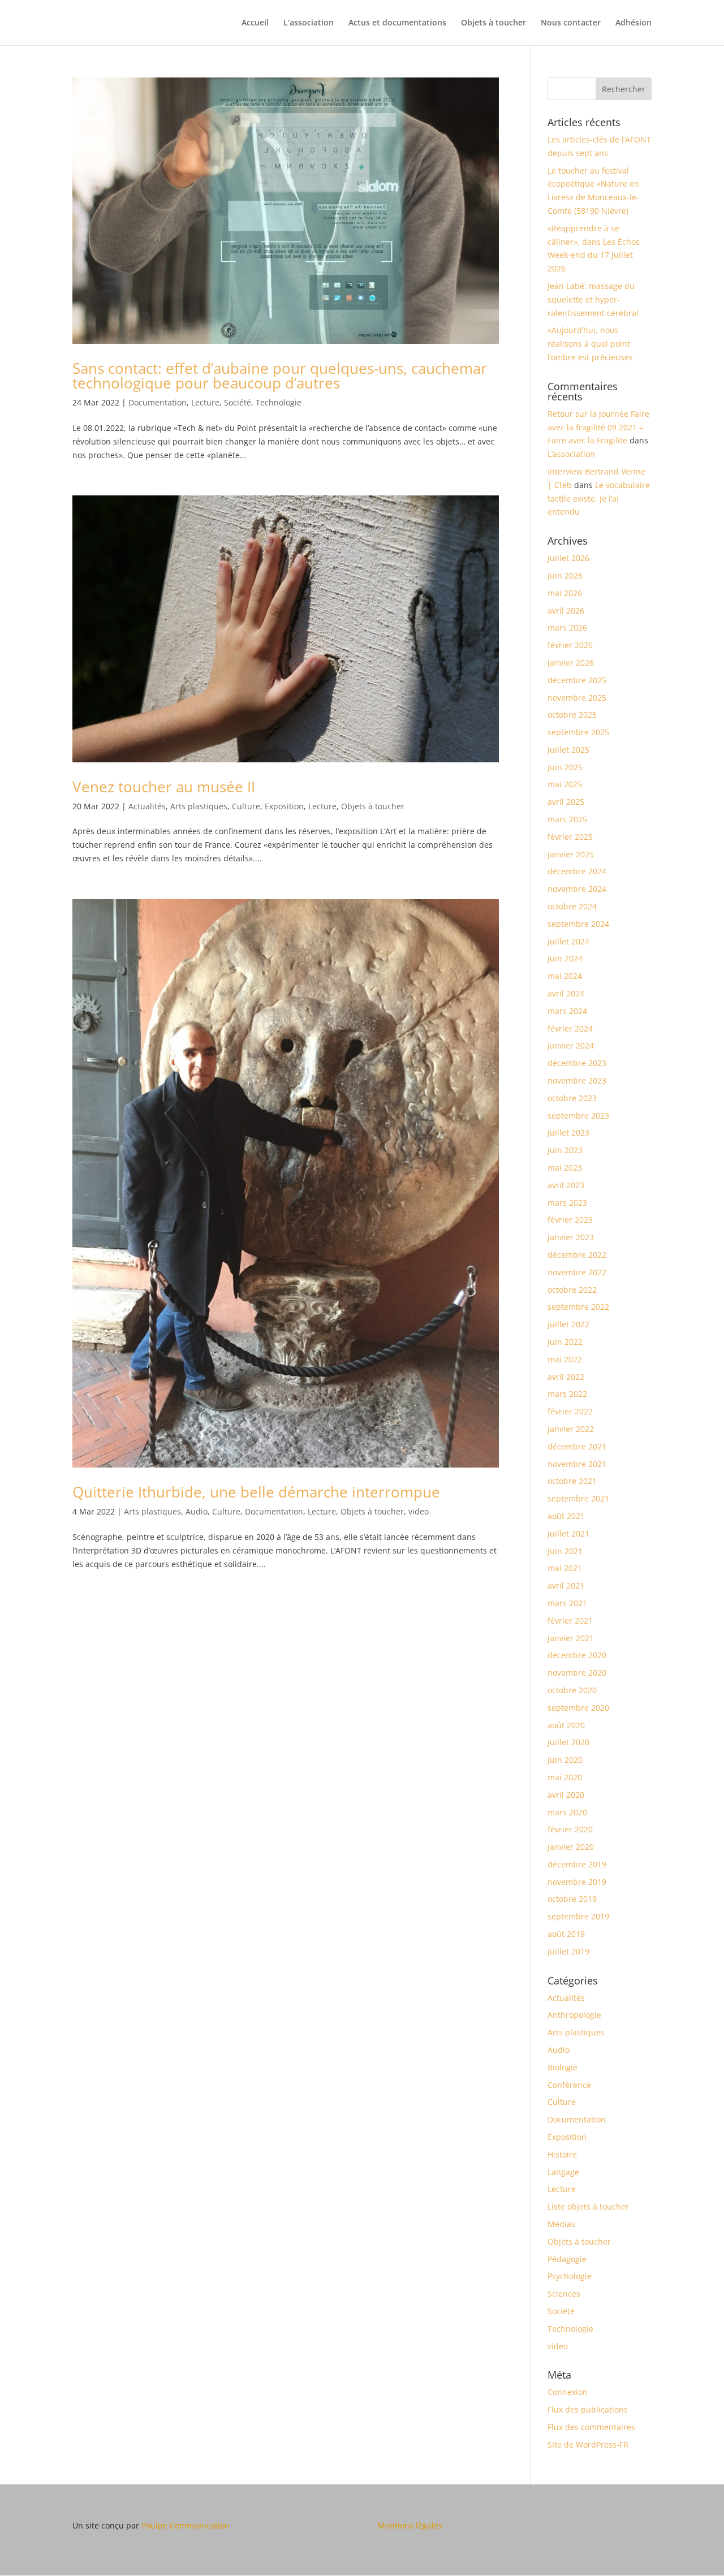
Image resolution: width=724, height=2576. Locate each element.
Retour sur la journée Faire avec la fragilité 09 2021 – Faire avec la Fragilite (598, 427)
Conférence (569, 2085)
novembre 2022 (577, 1272)
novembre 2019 (577, 1882)
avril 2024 (566, 993)
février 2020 (570, 1829)
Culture (246, 806)
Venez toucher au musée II (164, 787)
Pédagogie (567, 2259)
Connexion (568, 2392)
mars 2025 (567, 819)
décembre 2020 (577, 1655)
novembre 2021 (577, 1464)
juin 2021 (565, 1551)
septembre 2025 (578, 732)
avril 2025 (566, 802)
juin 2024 (565, 958)
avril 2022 (566, 1377)
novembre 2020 (577, 1673)
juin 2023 (565, 1150)
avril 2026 (566, 610)
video (419, 1511)
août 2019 (566, 1934)
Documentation (158, 402)
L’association (309, 23)
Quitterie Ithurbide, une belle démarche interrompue (256, 1492)
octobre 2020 (572, 1690)
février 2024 (570, 1028)
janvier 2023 (571, 1237)
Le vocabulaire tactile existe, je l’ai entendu (599, 499)
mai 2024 (565, 976)
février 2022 (570, 1411)
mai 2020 (565, 1777)
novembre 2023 (577, 1080)
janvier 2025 (571, 854)
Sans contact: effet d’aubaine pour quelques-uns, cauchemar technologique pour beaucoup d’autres (280, 376)
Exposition (284, 806)
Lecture (205, 402)
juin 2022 (565, 1342)
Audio (197, 1511)
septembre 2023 (578, 1116)
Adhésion (633, 23)
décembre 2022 (577, 1255)
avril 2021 (566, 1585)
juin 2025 (565, 767)
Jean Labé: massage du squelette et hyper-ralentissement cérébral (593, 299)
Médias (561, 2224)
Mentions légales (410, 2525)
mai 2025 (565, 784)
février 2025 (570, 837)
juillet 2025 (568, 750)
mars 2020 (567, 1812)
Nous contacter (571, 23)
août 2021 (566, 1516)
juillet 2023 (568, 1132)
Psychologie (570, 2276)
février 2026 (570, 645)
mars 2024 (567, 1011)
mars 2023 (567, 1203)
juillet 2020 (568, 1742)
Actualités (147, 806)
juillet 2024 (568, 941)
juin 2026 (565, 575)
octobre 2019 (572, 1899)
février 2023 (570, 1220)
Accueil (255, 23)
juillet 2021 (568, 1533)
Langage (563, 2172)
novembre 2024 (577, 889)
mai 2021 (565, 1568)
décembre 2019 (577, 1864)
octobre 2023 (572, 1098)
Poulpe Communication (186, 2525)
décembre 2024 (577, 871)
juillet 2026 (568, 558)
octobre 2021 (572, 1481)
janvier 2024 (571, 1045)
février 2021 (570, 1621)
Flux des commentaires (591, 2427)
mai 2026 (565, 593)
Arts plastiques (199, 806)
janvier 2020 (571, 1847)
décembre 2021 (577, 1446)
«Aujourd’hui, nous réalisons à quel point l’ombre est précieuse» (590, 344)
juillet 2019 (568, 1951)
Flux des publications (588, 2409)
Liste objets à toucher (588, 2206)
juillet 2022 (568, 1324)
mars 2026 (567, 627)
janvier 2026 (571, 663)
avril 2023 (566, 1185)
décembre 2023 (577, 1063)
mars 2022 (567, 1394)
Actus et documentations (397, 23)
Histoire (562, 2154)
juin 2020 (565, 1760)
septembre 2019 (578, 1916)
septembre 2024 (578, 924)
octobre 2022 (572, 1290)
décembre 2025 (577, 680)
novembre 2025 (577, 698)
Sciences (564, 2294)
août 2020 (566, 1725)
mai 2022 (565, 1359)
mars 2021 (567, 1603)
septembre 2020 (578, 1708)
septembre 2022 (578, 1307)
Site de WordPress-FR (588, 2445)
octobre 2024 (572, 906)
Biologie (563, 2067)
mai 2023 (565, 1168)
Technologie (279, 402)
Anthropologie (574, 2015)
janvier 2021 (571, 1638)
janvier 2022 (571, 1429)
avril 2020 (566, 1795)
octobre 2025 (572, 715)
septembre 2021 (578, 1498)
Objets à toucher (494, 23)
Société (238, 402)
